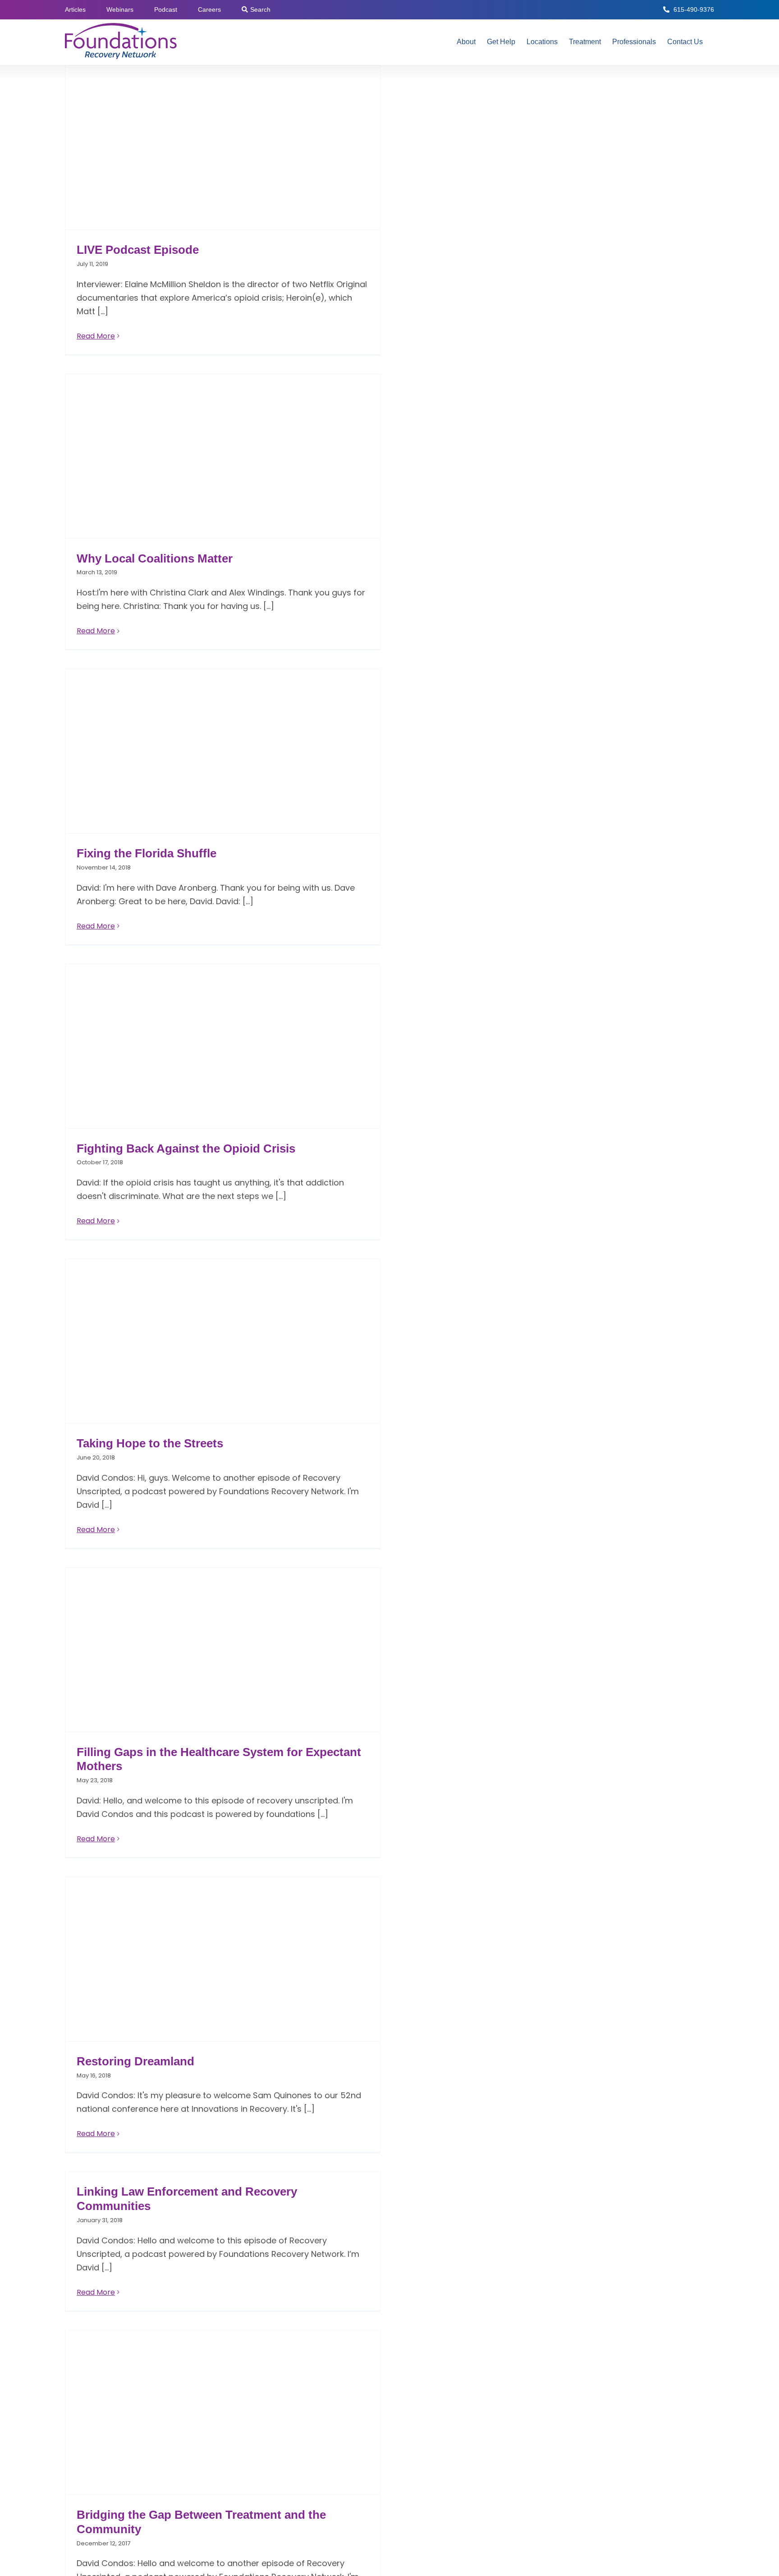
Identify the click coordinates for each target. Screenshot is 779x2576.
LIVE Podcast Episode (138, 250)
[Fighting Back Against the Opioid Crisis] (223, 1046)
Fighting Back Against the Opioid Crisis (186, 1148)
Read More (96, 336)
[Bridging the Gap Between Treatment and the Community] (223, 2412)
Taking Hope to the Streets (150, 1443)
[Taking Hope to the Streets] (223, 1341)
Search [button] (260, 9)
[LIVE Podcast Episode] (223, 147)
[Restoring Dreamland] (223, 1959)
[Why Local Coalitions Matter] (223, 456)
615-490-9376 (694, 9)
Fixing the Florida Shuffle (147, 853)
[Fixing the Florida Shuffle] (223, 751)
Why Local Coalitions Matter (155, 558)
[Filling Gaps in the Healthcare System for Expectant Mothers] (223, 1650)
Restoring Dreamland (135, 2061)
